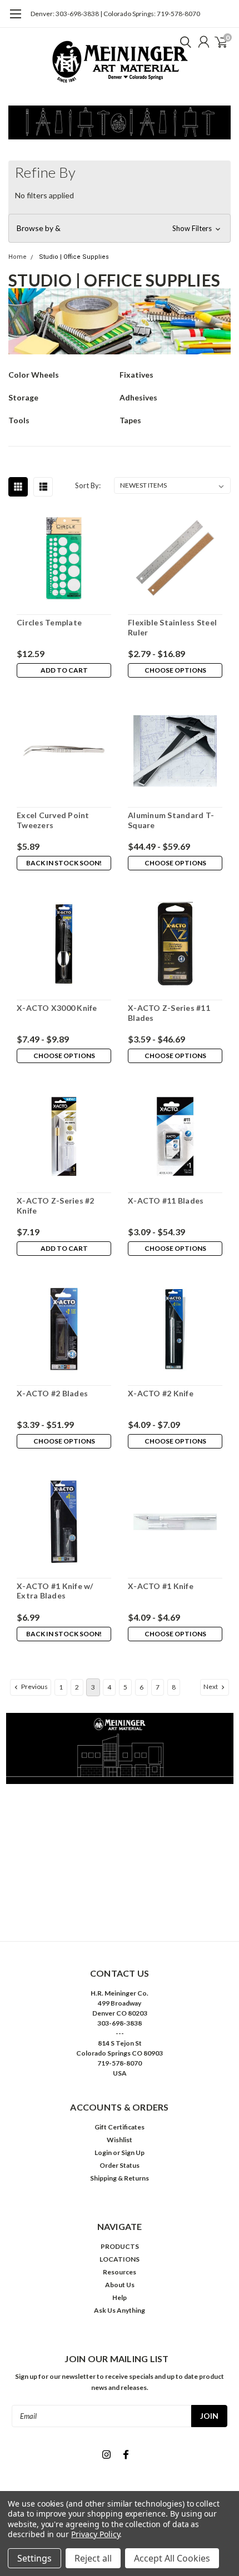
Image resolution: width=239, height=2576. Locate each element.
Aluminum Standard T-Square (171, 820)
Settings (34, 2558)
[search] (183, 42)
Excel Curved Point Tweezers (53, 820)
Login (103, 2152)
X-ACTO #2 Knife (161, 1393)
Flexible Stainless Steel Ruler (172, 627)
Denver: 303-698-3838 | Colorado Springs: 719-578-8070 (115, 14)
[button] (120, 228)
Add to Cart (64, 670)
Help (120, 2297)
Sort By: (88, 485)
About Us (120, 2285)
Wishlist (120, 2140)
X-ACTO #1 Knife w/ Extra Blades (55, 1591)
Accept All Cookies (172, 2558)
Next (211, 1687)
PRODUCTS (120, 2246)
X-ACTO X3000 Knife (57, 1008)
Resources (120, 2272)
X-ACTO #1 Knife (161, 1586)
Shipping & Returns (120, 2178)
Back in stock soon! (64, 863)
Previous (34, 1687)
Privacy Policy (95, 2534)
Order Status (120, 2165)
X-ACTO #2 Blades (52, 1393)
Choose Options (175, 670)
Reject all (93, 2558)
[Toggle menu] (15, 19)
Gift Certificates (120, 2127)
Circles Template (49, 622)
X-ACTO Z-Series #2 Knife (56, 1206)
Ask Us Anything (120, 2310)
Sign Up (133, 2152)
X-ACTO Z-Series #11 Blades (169, 1013)
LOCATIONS (120, 2259)
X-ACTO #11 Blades (166, 1201)
